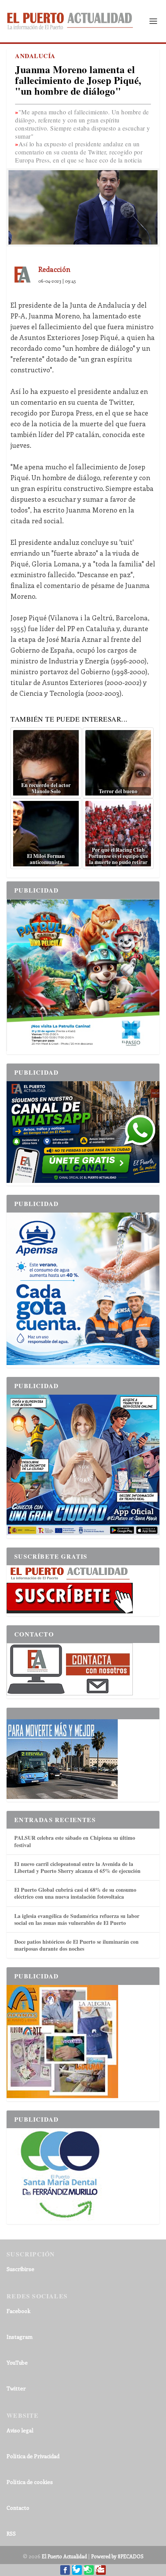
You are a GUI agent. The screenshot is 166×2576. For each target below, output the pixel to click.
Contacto (18, 2508)
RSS (11, 2533)
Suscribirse (20, 2269)
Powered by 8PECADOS (117, 2556)
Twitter (16, 2388)
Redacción (54, 269)
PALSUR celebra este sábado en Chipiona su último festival (75, 1841)
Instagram (19, 2337)
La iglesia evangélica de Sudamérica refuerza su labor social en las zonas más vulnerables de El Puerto (77, 1919)
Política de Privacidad (33, 2456)
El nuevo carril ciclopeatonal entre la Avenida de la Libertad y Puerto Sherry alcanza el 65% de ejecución (77, 1867)
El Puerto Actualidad (64, 2556)
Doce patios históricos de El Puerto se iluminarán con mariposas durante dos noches (76, 1945)
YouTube (17, 2362)
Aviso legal (20, 2430)
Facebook (19, 2311)
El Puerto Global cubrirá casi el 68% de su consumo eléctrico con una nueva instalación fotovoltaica (75, 1893)
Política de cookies (30, 2482)
